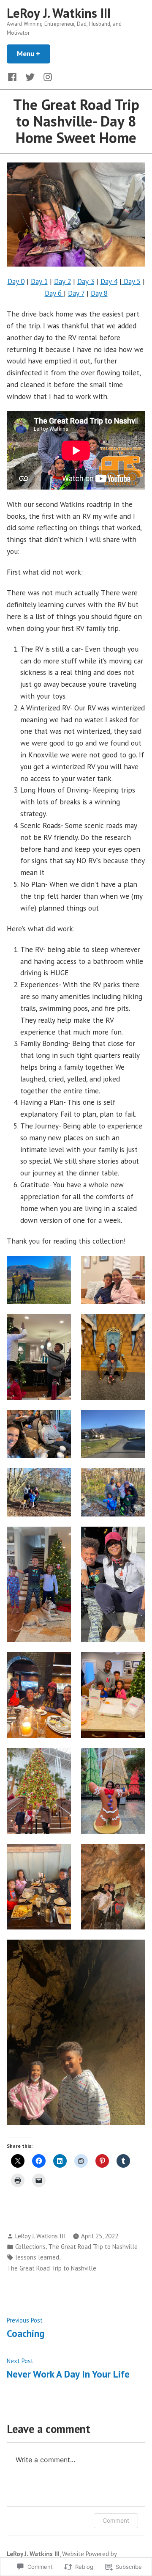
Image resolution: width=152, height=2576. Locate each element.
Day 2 (62, 281)
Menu (34, 54)
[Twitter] (30, 76)
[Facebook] (14, 76)
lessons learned (37, 2257)
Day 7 (76, 293)
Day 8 (99, 293)
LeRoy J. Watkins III (59, 13)
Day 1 (39, 281)
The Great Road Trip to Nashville (93, 2247)
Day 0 (16, 281)
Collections (30, 2247)
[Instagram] (46, 76)
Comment (116, 2520)
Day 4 (109, 281)
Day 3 (86, 281)
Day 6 (54, 293)
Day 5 (131, 281)
